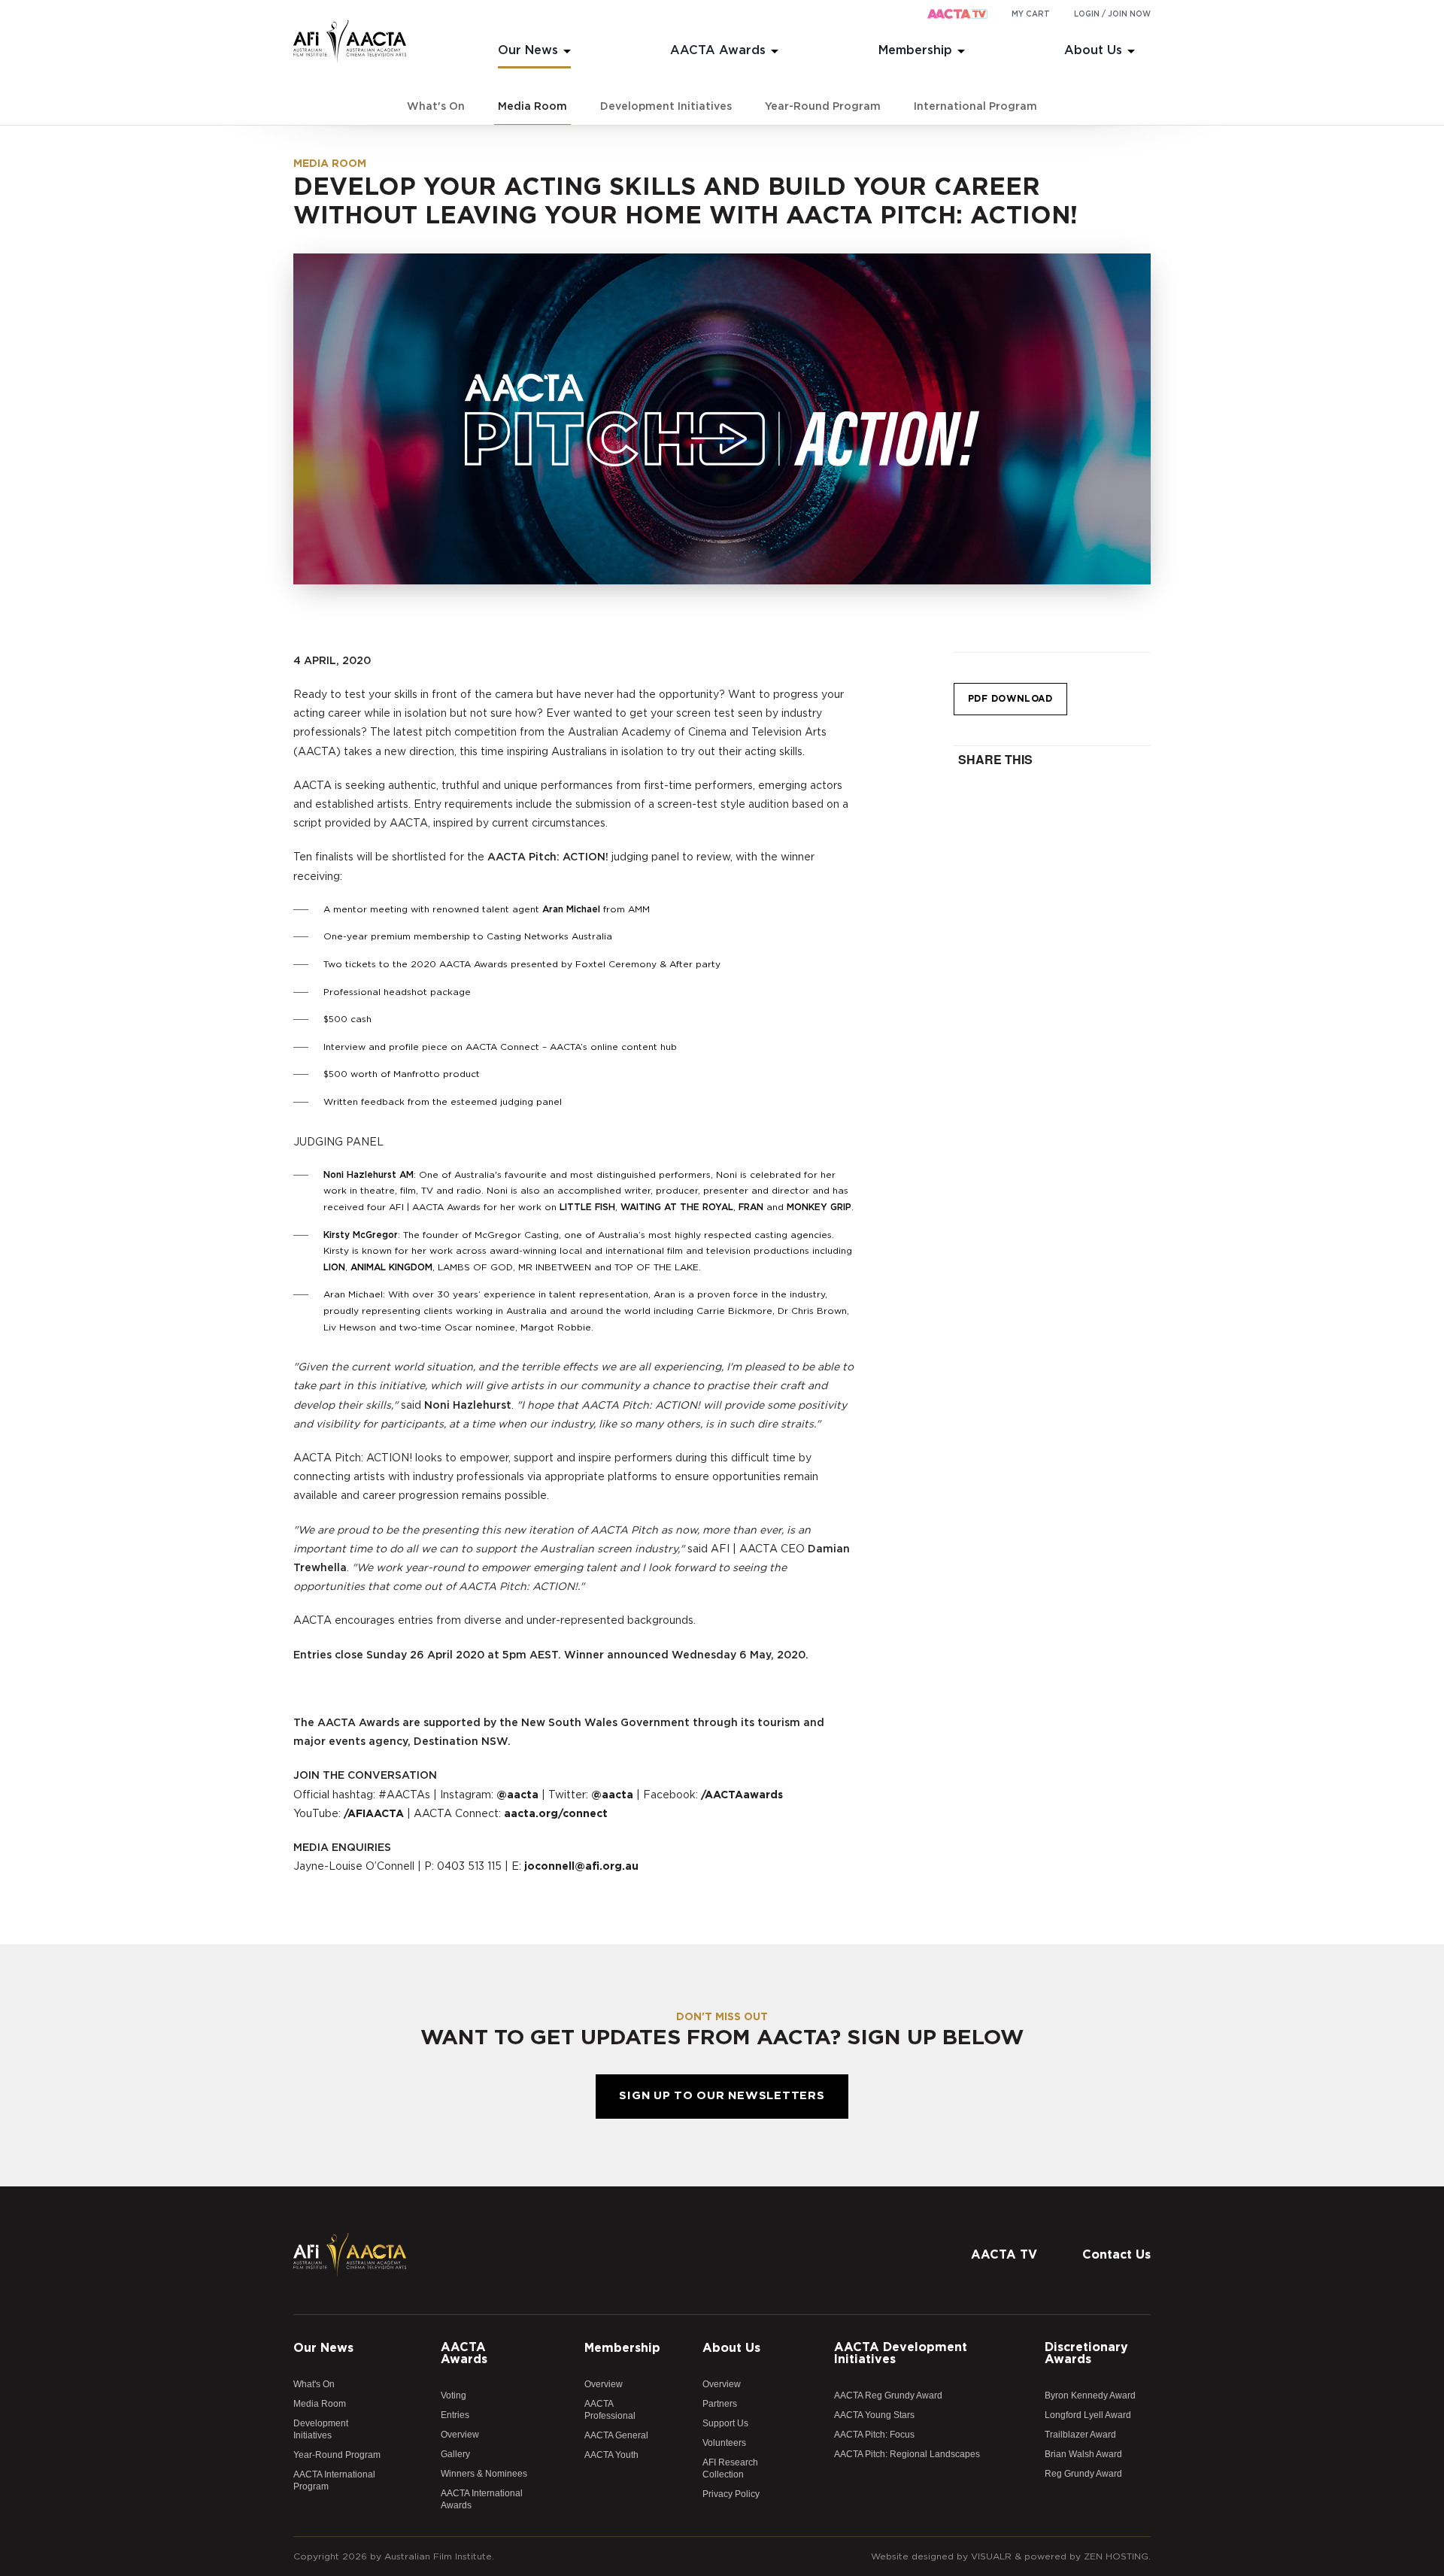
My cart (1031, 14)
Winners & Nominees (484, 2474)
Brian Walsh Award (1083, 2454)
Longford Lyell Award (1088, 2415)
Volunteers (724, 2443)
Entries (455, 2415)
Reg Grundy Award (1083, 2474)
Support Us (725, 2423)
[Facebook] (1049, 2220)
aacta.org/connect (556, 1814)
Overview (460, 2435)
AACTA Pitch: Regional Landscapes (907, 2454)
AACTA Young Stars (874, 2415)
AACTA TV (1004, 2255)
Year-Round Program (823, 107)
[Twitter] (1079, 2220)
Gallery (455, 2454)
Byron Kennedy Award (1090, 2395)
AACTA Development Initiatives (901, 2353)
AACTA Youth (611, 2455)
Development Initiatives (666, 107)
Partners (720, 2404)
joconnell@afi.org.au (581, 1867)
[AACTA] (350, 42)
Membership (915, 50)
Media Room (532, 107)
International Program (975, 107)
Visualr (991, 2556)
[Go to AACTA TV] (957, 15)
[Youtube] (1139, 2220)
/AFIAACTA (374, 1814)
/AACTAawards (742, 1795)
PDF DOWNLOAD (1010, 699)
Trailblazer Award (1080, 2435)
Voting (454, 2395)
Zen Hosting (1116, 2556)
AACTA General (616, 2435)
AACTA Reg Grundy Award (888, 2395)
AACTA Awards (718, 50)
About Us (1093, 50)
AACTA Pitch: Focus (874, 2435)
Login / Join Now (1112, 14)
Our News (528, 50)
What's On (436, 107)
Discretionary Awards (1086, 2353)
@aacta (517, 1795)
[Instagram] (1109, 2220)
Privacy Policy (731, 2494)
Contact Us (1116, 2255)
